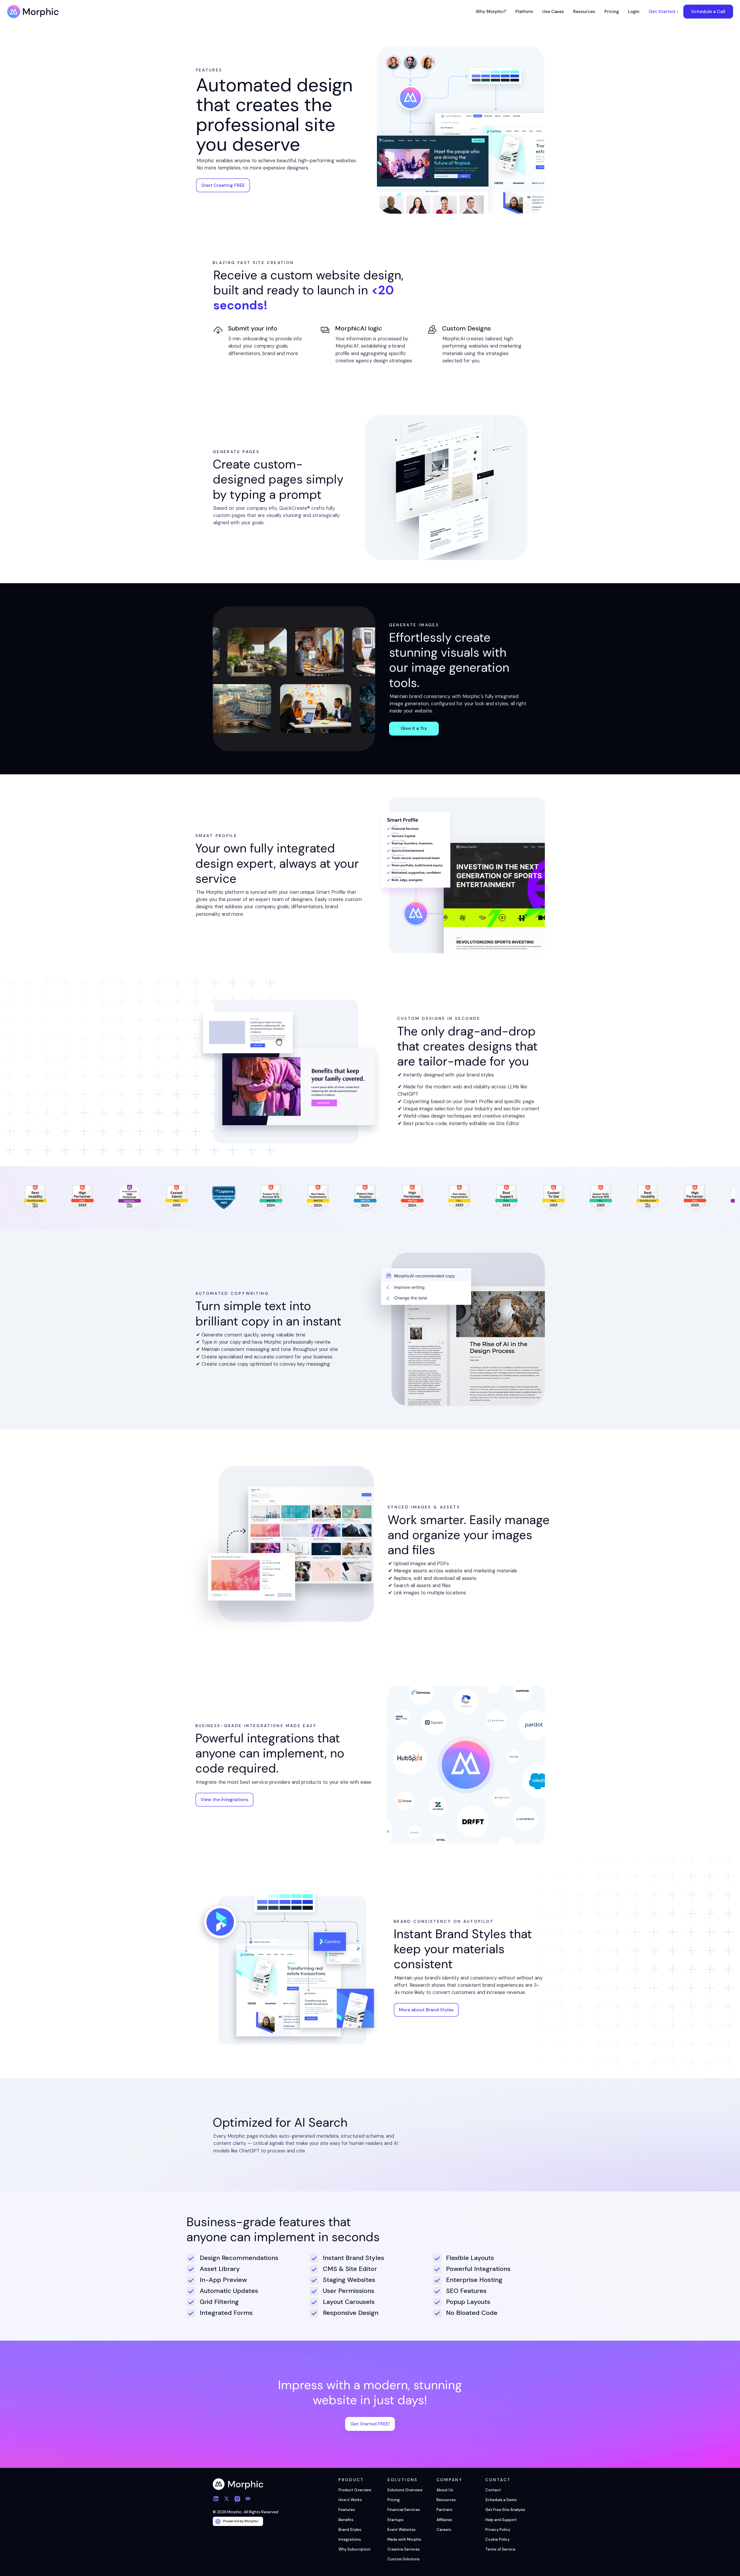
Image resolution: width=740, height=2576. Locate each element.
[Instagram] (239, 2500)
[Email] (250, 2500)
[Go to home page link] (238, 2484)
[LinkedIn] (218, 2500)
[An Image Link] (446, 488)
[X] (229, 2500)
